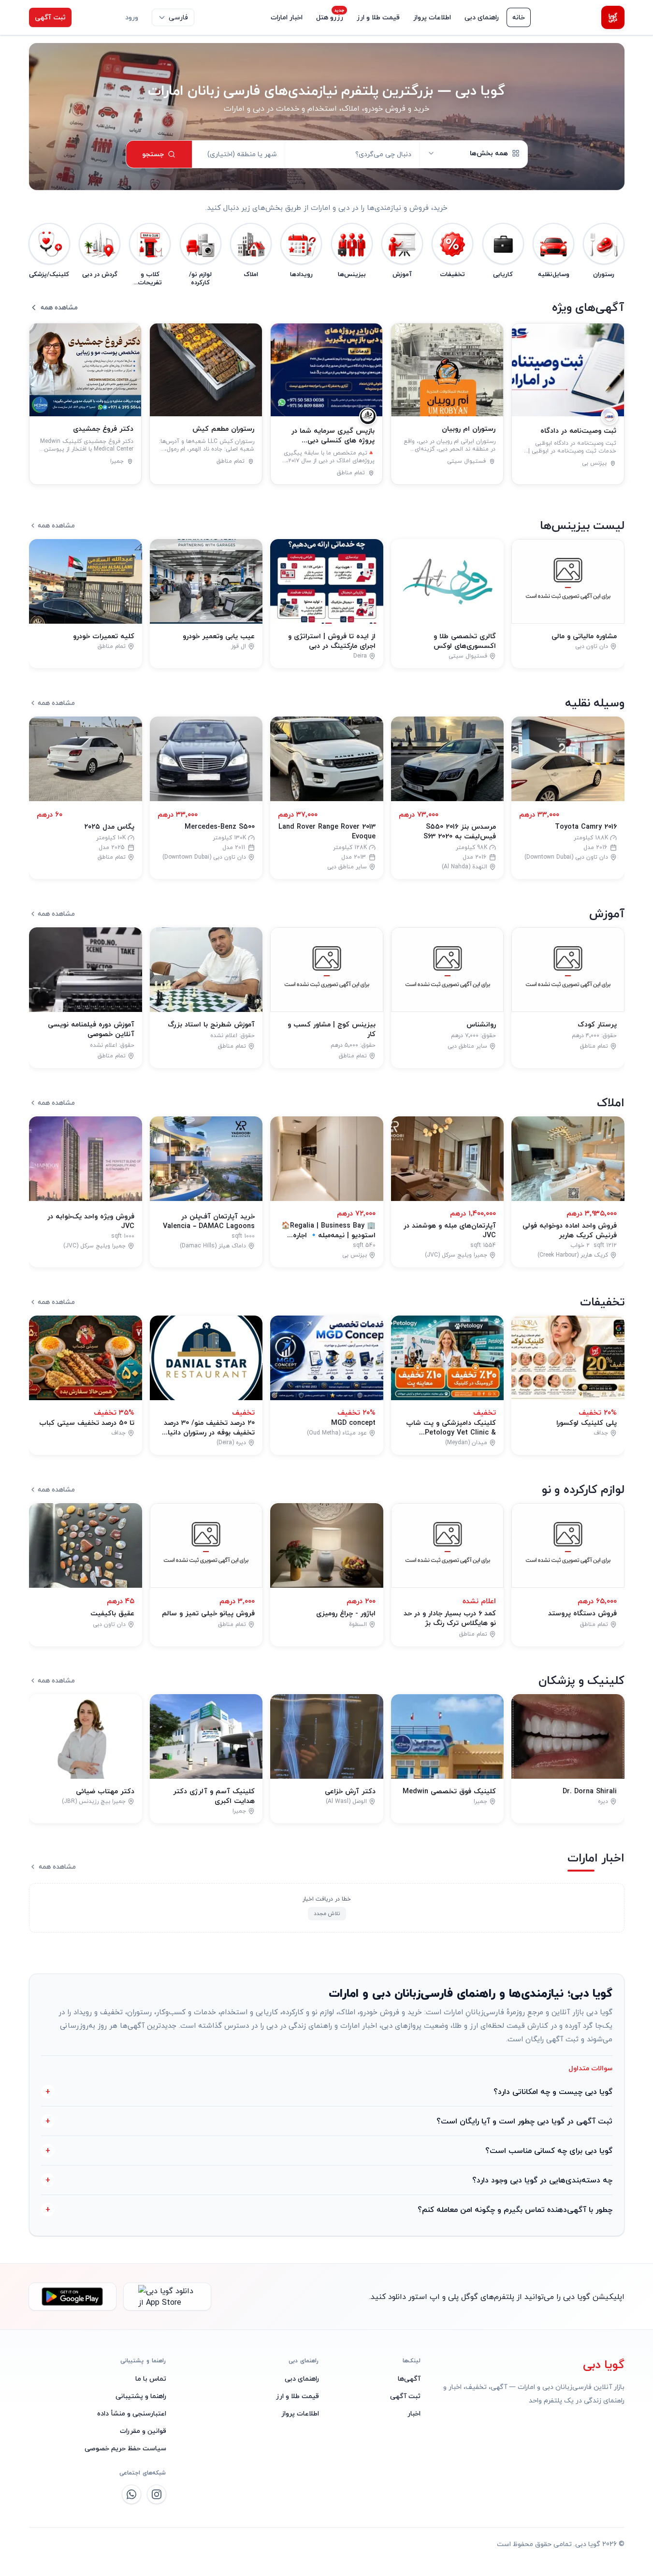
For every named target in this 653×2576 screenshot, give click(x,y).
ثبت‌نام (95, 17)
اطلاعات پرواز (432, 17)
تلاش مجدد (326, 1913)
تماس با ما (151, 2379)
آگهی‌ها (409, 2378)
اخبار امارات (287, 17)
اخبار (414, 2413)
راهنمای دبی (482, 17)
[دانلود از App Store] (167, 2297)
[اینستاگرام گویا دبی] (157, 2494)
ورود (132, 17)
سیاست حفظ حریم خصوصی (125, 2448)
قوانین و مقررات (143, 2431)
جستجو (153, 154)
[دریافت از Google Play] (73, 2297)
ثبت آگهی (50, 17)
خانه (519, 17)
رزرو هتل (330, 17)
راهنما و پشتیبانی (141, 2396)
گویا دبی (604, 2365)
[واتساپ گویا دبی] (131, 2494)
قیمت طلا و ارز (378, 17)
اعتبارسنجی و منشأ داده (132, 2413)
